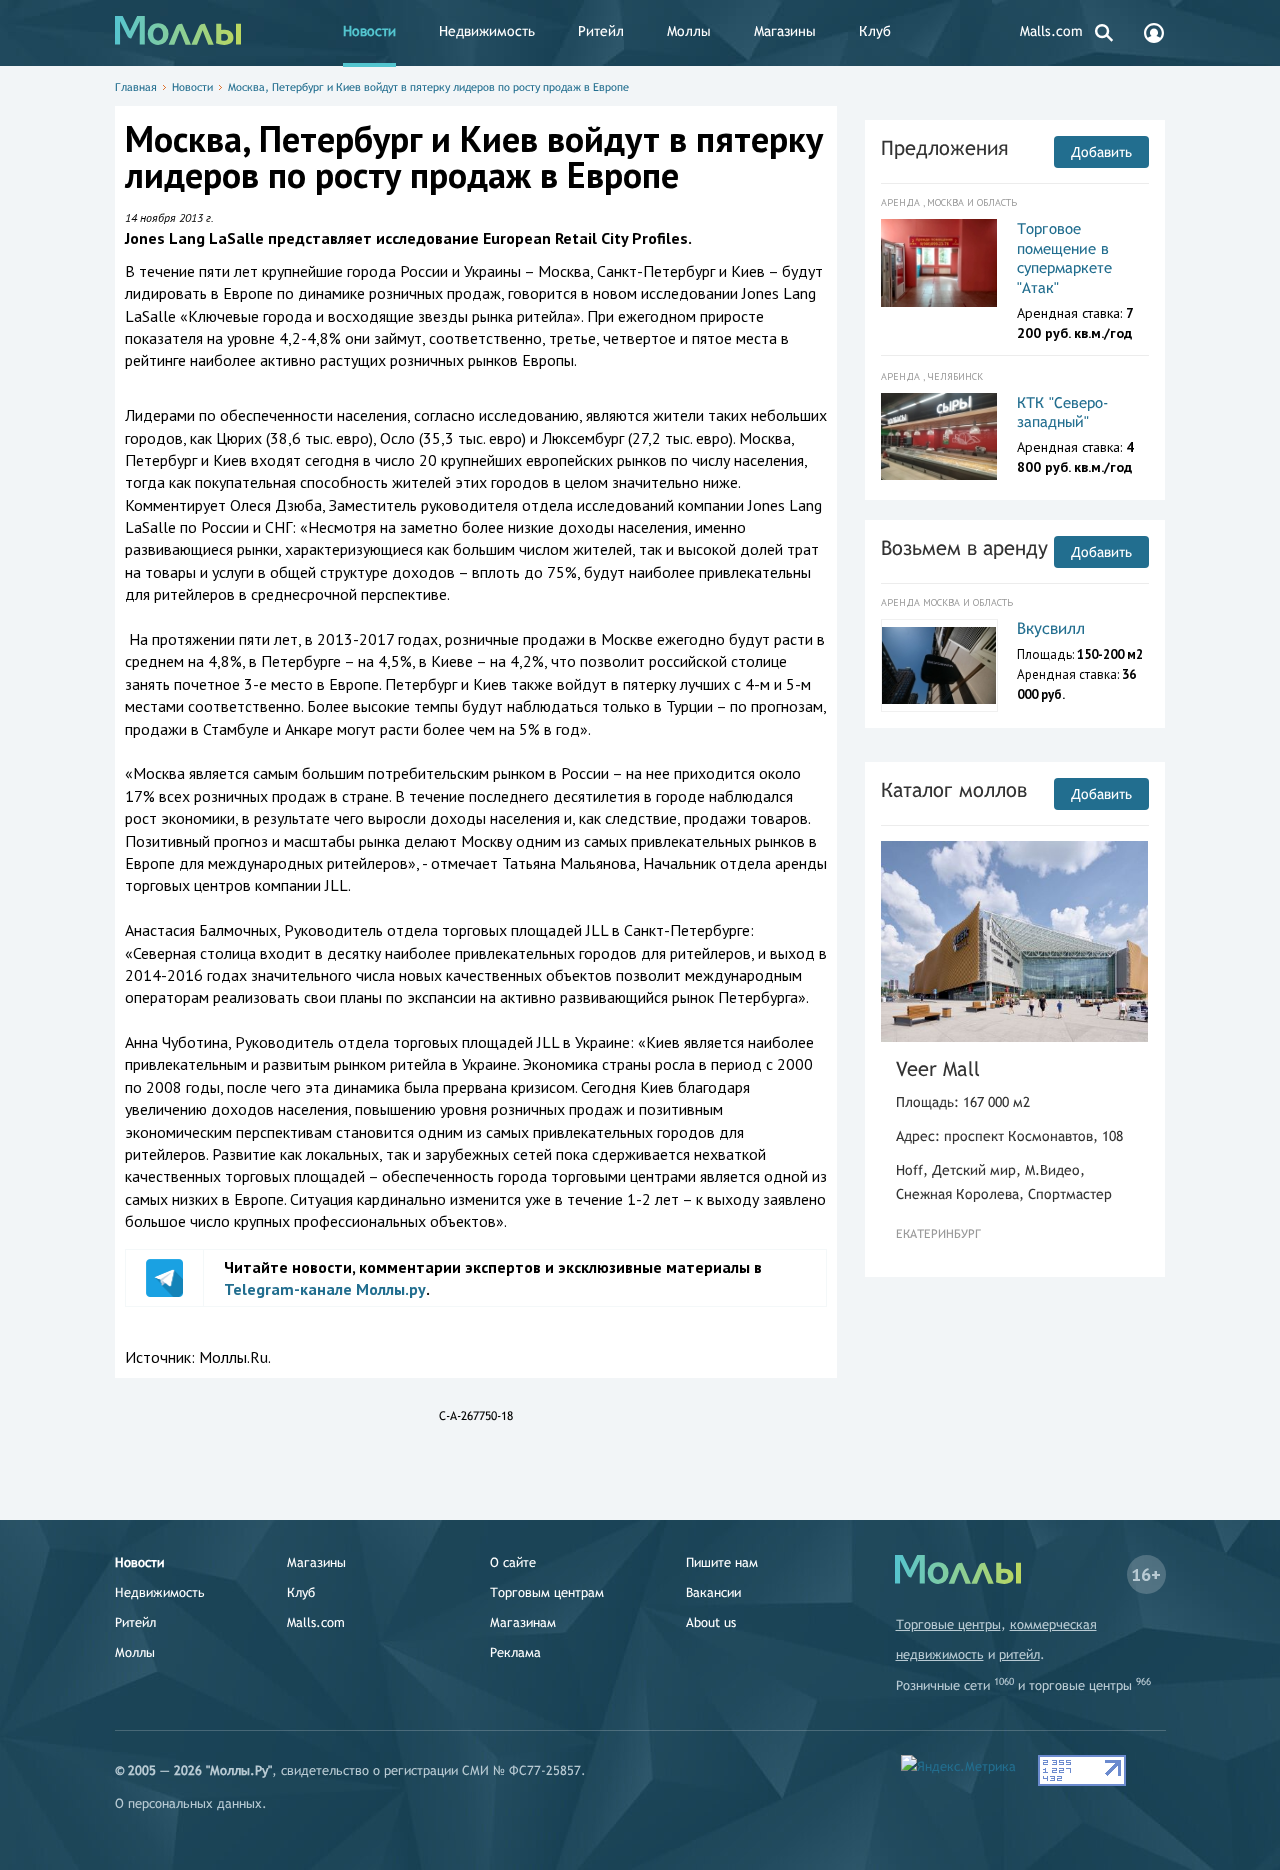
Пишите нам (722, 1562)
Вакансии (713, 1592)
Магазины (785, 31)
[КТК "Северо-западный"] (939, 437)
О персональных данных (188, 1803)
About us (711, 1622)
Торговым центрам (547, 1592)
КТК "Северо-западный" (1063, 412)
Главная (136, 87)
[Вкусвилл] (939, 665)
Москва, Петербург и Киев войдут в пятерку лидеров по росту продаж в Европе (428, 87)
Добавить (1101, 152)
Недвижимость (487, 31)
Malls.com (1051, 31)
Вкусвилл (1051, 628)
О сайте (513, 1562)
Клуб (875, 31)
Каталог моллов (954, 789)
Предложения (944, 147)
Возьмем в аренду (964, 547)
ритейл (1019, 1654)
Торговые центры (948, 1624)
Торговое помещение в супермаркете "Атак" (1064, 258)
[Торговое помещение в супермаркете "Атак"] (939, 263)
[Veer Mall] (1015, 941)
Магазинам (523, 1622)
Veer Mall (938, 1068)
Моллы (689, 31)
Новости (369, 31)
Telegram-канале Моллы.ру (325, 1289)
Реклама (515, 1652)
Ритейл (601, 31)
